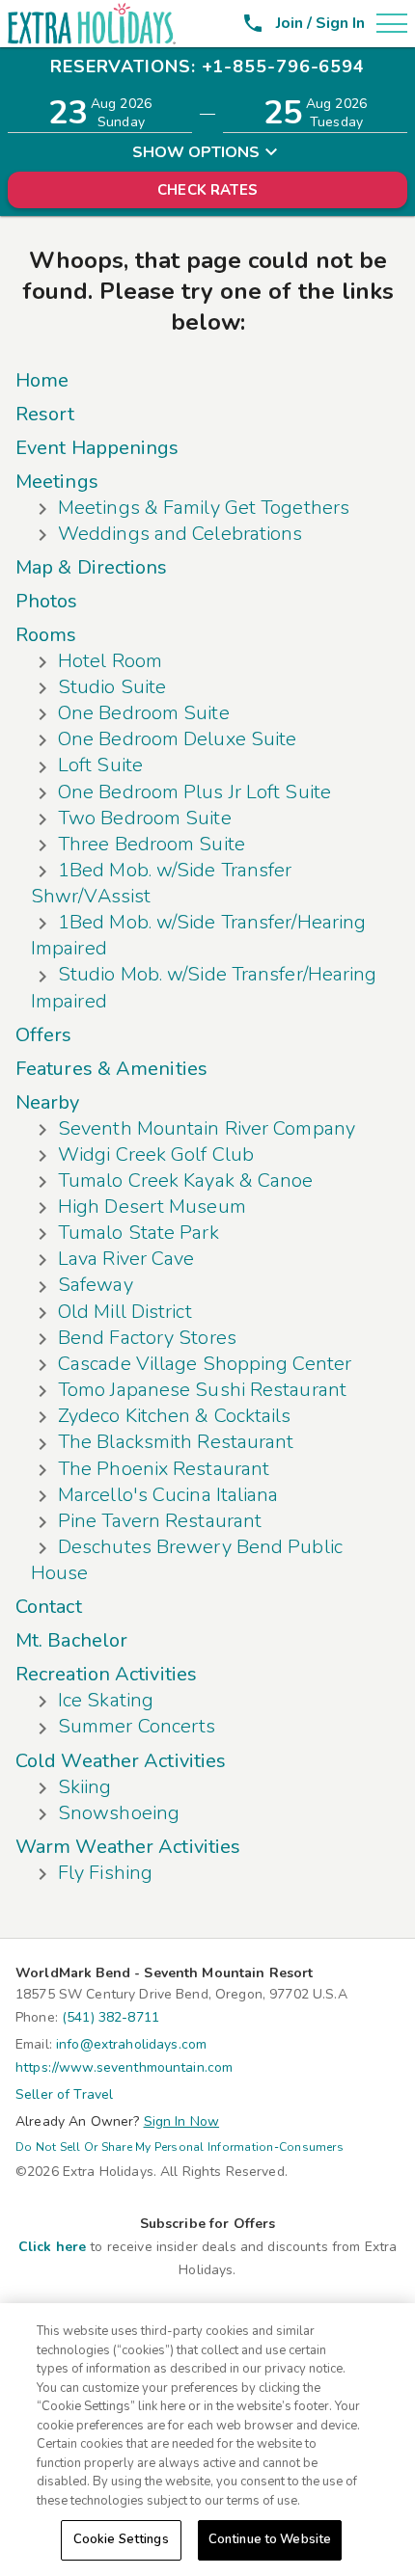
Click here (52, 2247)
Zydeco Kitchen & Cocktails (175, 1416)
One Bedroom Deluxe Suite (177, 739)
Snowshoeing (119, 1813)
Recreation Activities (106, 1674)
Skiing (85, 1787)
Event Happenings (97, 448)
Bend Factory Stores (147, 1338)
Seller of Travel (64, 2094)
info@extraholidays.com (131, 2044)
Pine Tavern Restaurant (160, 1521)
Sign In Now (182, 2121)
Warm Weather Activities (128, 1847)
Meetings (57, 482)
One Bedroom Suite (144, 713)
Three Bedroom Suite (152, 844)
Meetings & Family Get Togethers (204, 508)
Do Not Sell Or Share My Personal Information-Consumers (180, 2147)
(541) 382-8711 (111, 2017)
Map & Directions (92, 567)
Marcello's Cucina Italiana (168, 1495)
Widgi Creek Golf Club (156, 1154)
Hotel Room (110, 661)
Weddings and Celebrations (180, 534)
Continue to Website (270, 2539)
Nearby (48, 1102)
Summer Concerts (137, 1726)
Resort (45, 414)
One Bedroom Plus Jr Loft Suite (194, 792)
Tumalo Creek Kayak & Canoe (186, 1181)
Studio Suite (112, 687)
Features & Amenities (111, 1069)
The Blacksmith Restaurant (176, 1442)
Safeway (96, 1285)
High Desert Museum (152, 1207)
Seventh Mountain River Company (207, 1128)
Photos (47, 601)
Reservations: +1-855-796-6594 (207, 67)
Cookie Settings (121, 2539)
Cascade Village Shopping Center (205, 1364)
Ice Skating (106, 1700)
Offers (44, 1035)
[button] (388, 23)
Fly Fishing (105, 1873)
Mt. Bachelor (71, 1640)
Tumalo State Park (138, 1233)
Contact (49, 1607)
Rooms (46, 635)
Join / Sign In (320, 23)
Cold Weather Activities (121, 1761)
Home (42, 380)
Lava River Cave (126, 1259)
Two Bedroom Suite (145, 818)
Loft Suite (100, 765)
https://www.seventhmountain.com (124, 2067)
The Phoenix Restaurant (164, 1469)
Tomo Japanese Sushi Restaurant (202, 1390)
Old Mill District (125, 1312)
